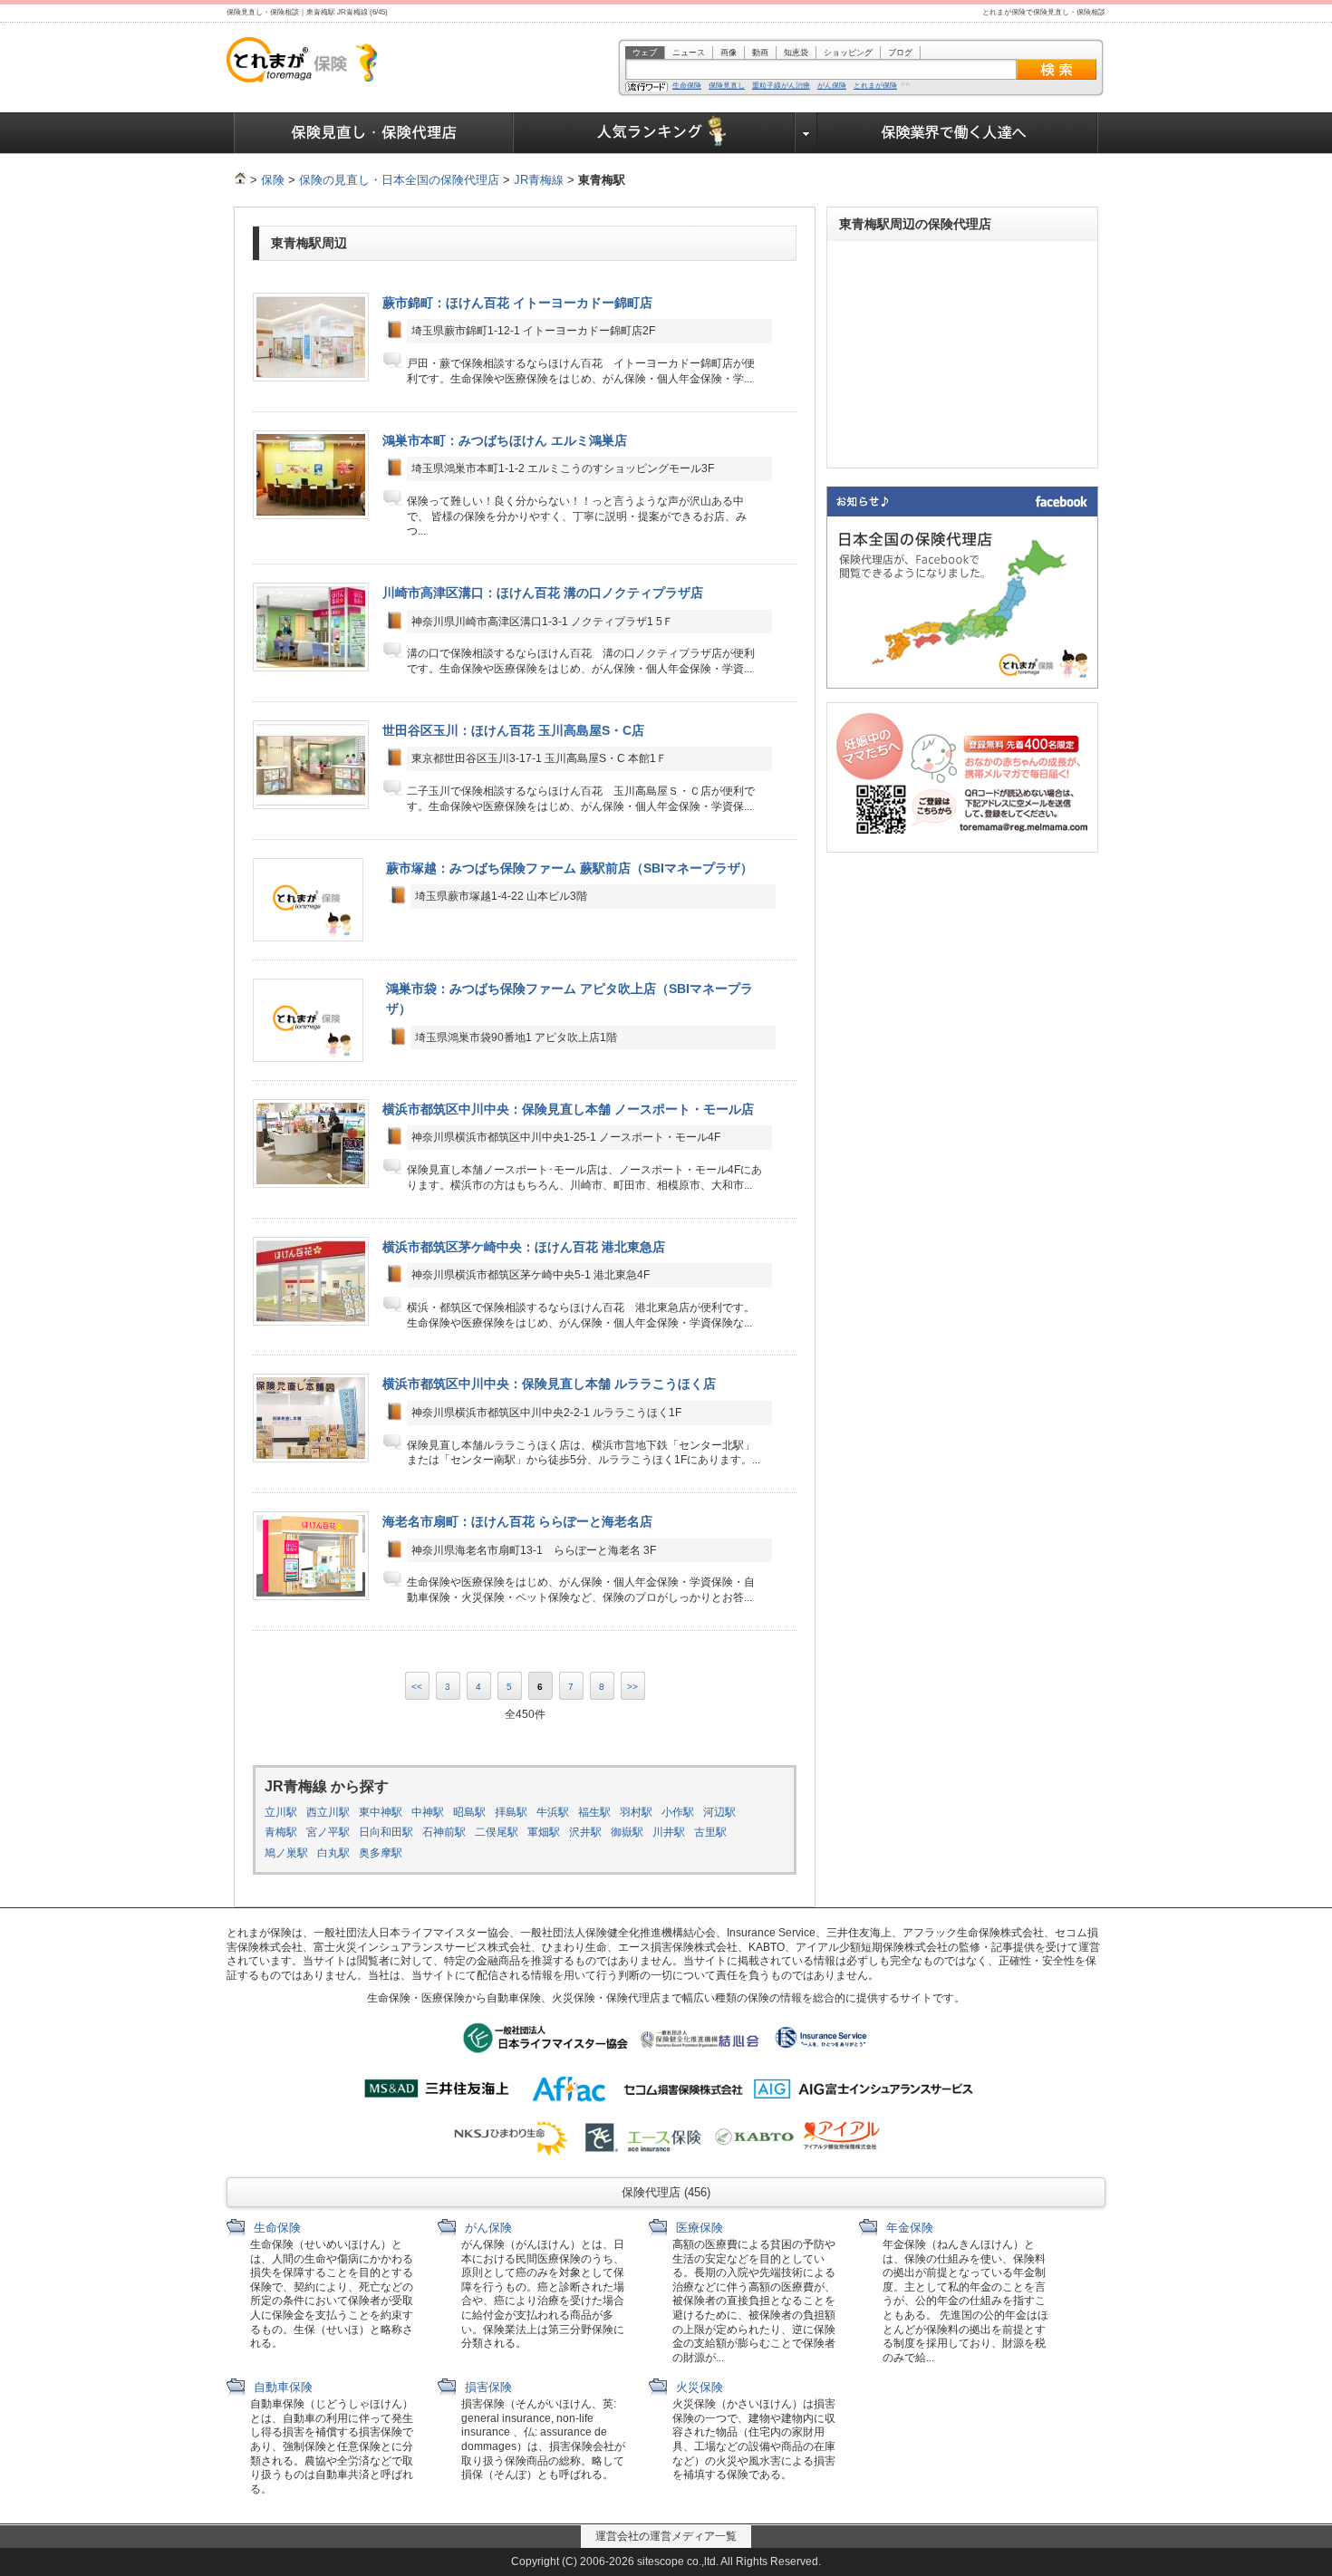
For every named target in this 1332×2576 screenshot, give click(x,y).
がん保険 (832, 86)
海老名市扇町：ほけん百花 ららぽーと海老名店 (517, 1521)
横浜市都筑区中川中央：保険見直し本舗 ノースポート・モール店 (568, 1109)
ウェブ (645, 53)
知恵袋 (796, 53)
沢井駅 (585, 1832)
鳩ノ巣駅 (286, 1853)
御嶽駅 (627, 1832)
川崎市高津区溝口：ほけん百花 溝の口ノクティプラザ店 (543, 593)
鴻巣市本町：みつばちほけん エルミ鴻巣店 (505, 440)
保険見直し (727, 86)
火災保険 (698, 2387)
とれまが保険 (875, 86)
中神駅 (428, 1812)
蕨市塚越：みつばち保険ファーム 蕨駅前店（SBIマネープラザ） (569, 868)
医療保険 (698, 2228)
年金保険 (908, 2228)
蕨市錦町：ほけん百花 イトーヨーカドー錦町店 (517, 303)
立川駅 (281, 1812)
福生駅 (594, 1812)
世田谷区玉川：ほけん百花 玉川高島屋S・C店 (513, 730)
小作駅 (678, 1812)
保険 (273, 180)
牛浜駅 (553, 1812)
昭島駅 (469, 1812)
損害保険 (487, 2387)
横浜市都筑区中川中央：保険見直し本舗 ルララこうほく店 (549, 1384)
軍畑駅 (544, 1832)
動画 (760, 53)
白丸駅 (333, 1853)
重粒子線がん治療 (781, 86)
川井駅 (669, 1832)
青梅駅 (281, 1832)
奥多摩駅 (381, 1853)
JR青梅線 (539, 180)
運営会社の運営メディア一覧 (666, 2536)
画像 (729, 53)
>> (632, 1687)
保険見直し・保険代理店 (374, 133)
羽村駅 (636, 1812)
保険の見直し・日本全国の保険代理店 (399, 180)
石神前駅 (444, 1832)
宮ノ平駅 (328, 1832)
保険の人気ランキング (655, 133)
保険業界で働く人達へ (958, 133)
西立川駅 (328, 1812)
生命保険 (687, 86)
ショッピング (848, 53)
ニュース (689, 53)
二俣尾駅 (497, 1832)
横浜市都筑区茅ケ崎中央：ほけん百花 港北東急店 (524, 1247)
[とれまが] (240, 180)
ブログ (900, 53)
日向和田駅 (386, 1832)
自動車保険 (281, 2387)
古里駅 (710, 1832)
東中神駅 (381, 1812)
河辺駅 (719, 1812)
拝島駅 (511, 1812)
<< (417, 1687)
